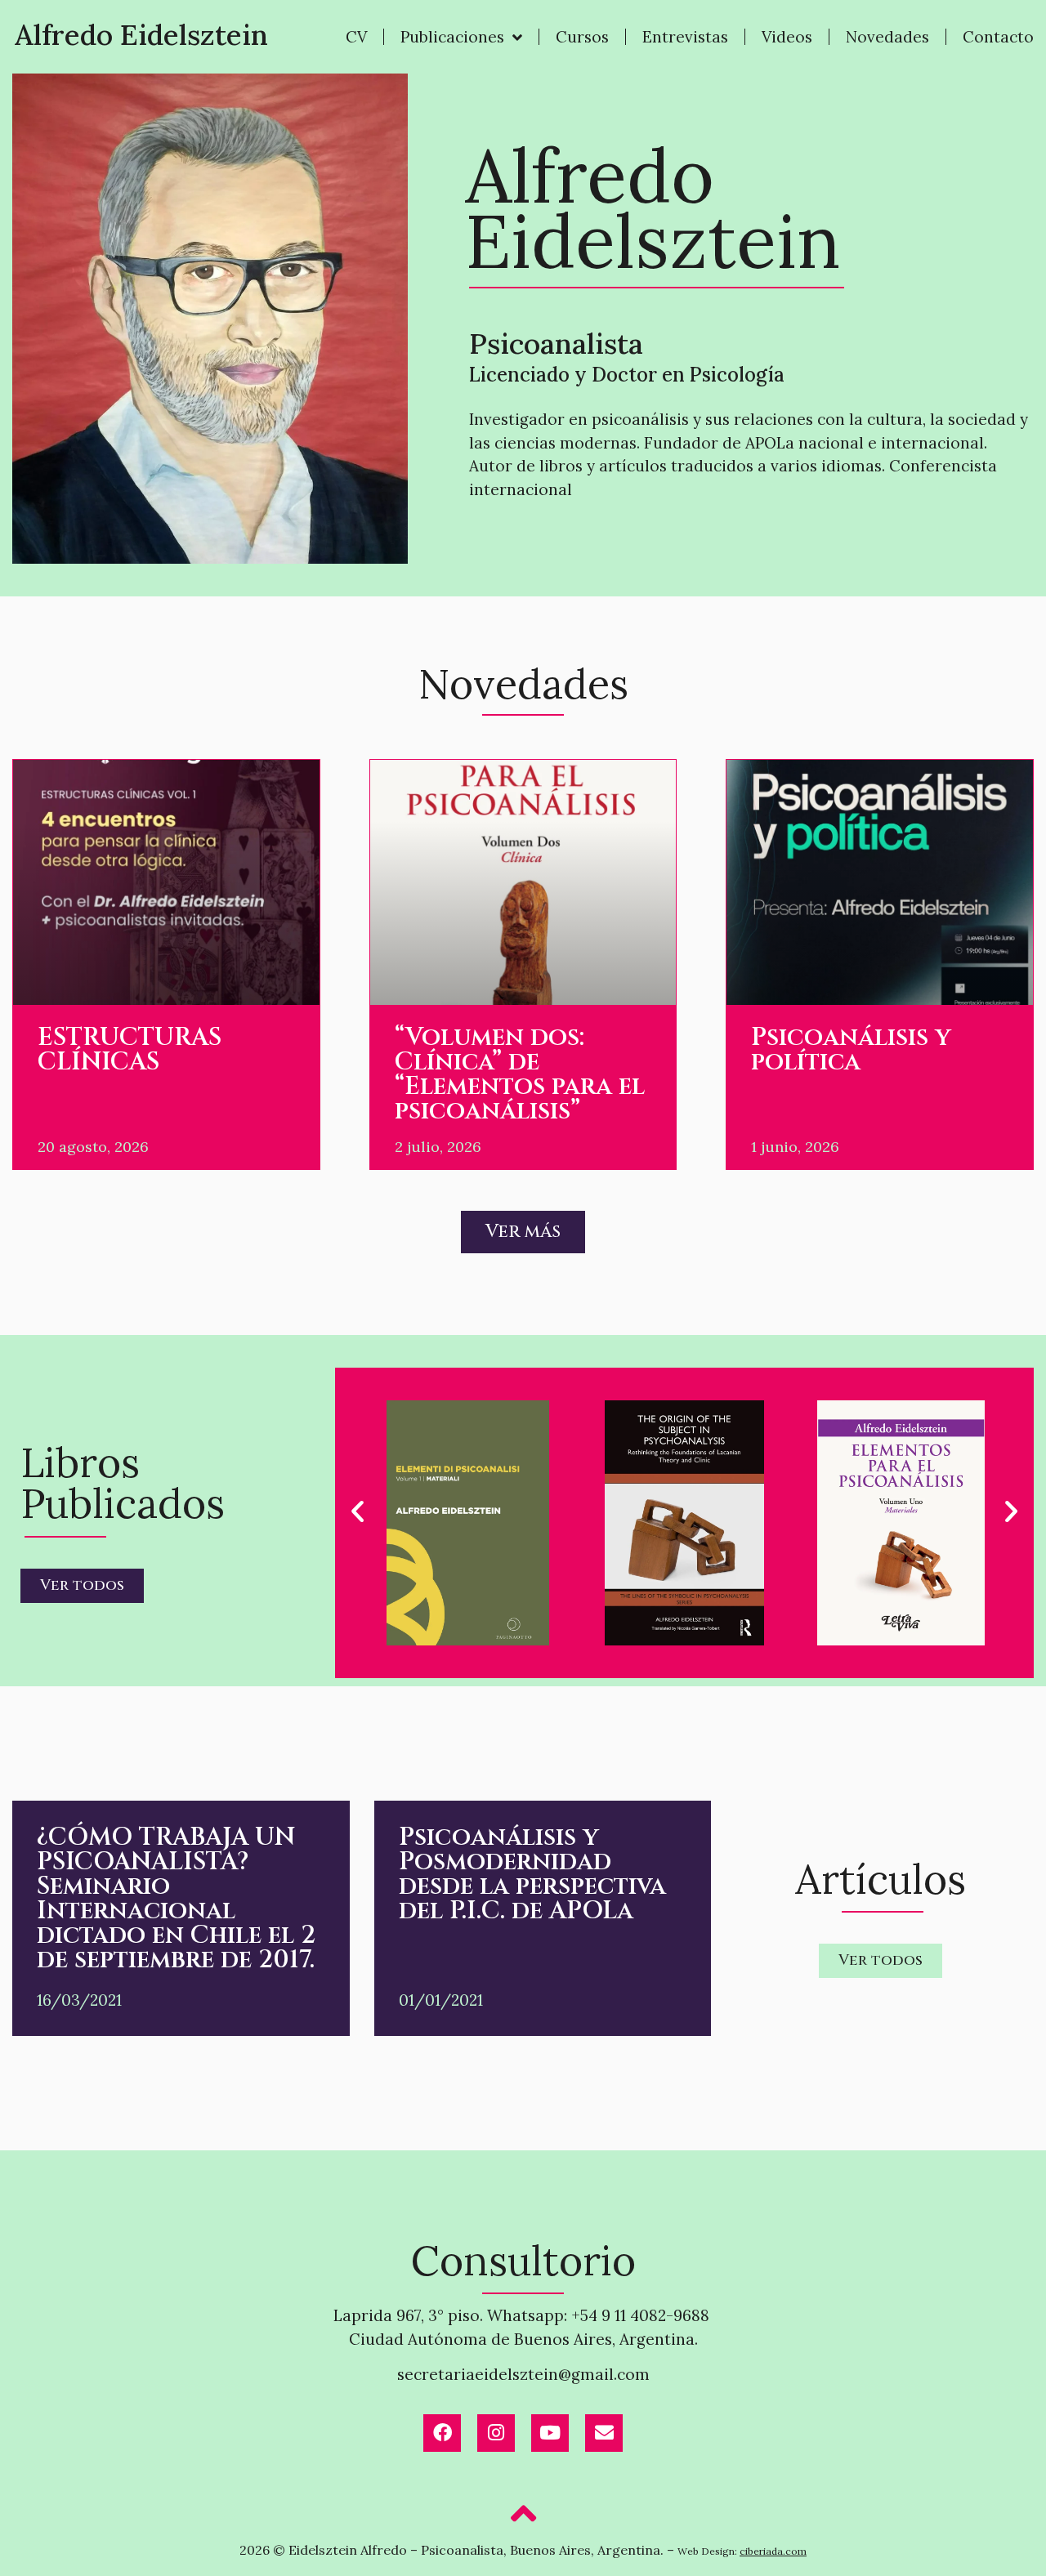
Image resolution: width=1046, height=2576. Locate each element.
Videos (787, 37)
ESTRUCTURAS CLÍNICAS (130, 1050)
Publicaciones (452, 37)
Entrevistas (685, 37)
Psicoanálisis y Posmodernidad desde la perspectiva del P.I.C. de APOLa (532, 1874)
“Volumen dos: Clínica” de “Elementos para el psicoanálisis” (520, 1074)
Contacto (998, 37)
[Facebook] (442, 2433)
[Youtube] (550, 2433)
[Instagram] (496, 2433)
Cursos (582, 37)
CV (356, 37)
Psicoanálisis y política (851, 1050)
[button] (358, 1510)
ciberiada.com (773, 2551)
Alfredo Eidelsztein (141, 35)
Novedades (887, 37)
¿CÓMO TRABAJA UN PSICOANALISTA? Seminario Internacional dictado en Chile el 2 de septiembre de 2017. (176, 1899)
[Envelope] (604, 2433)
